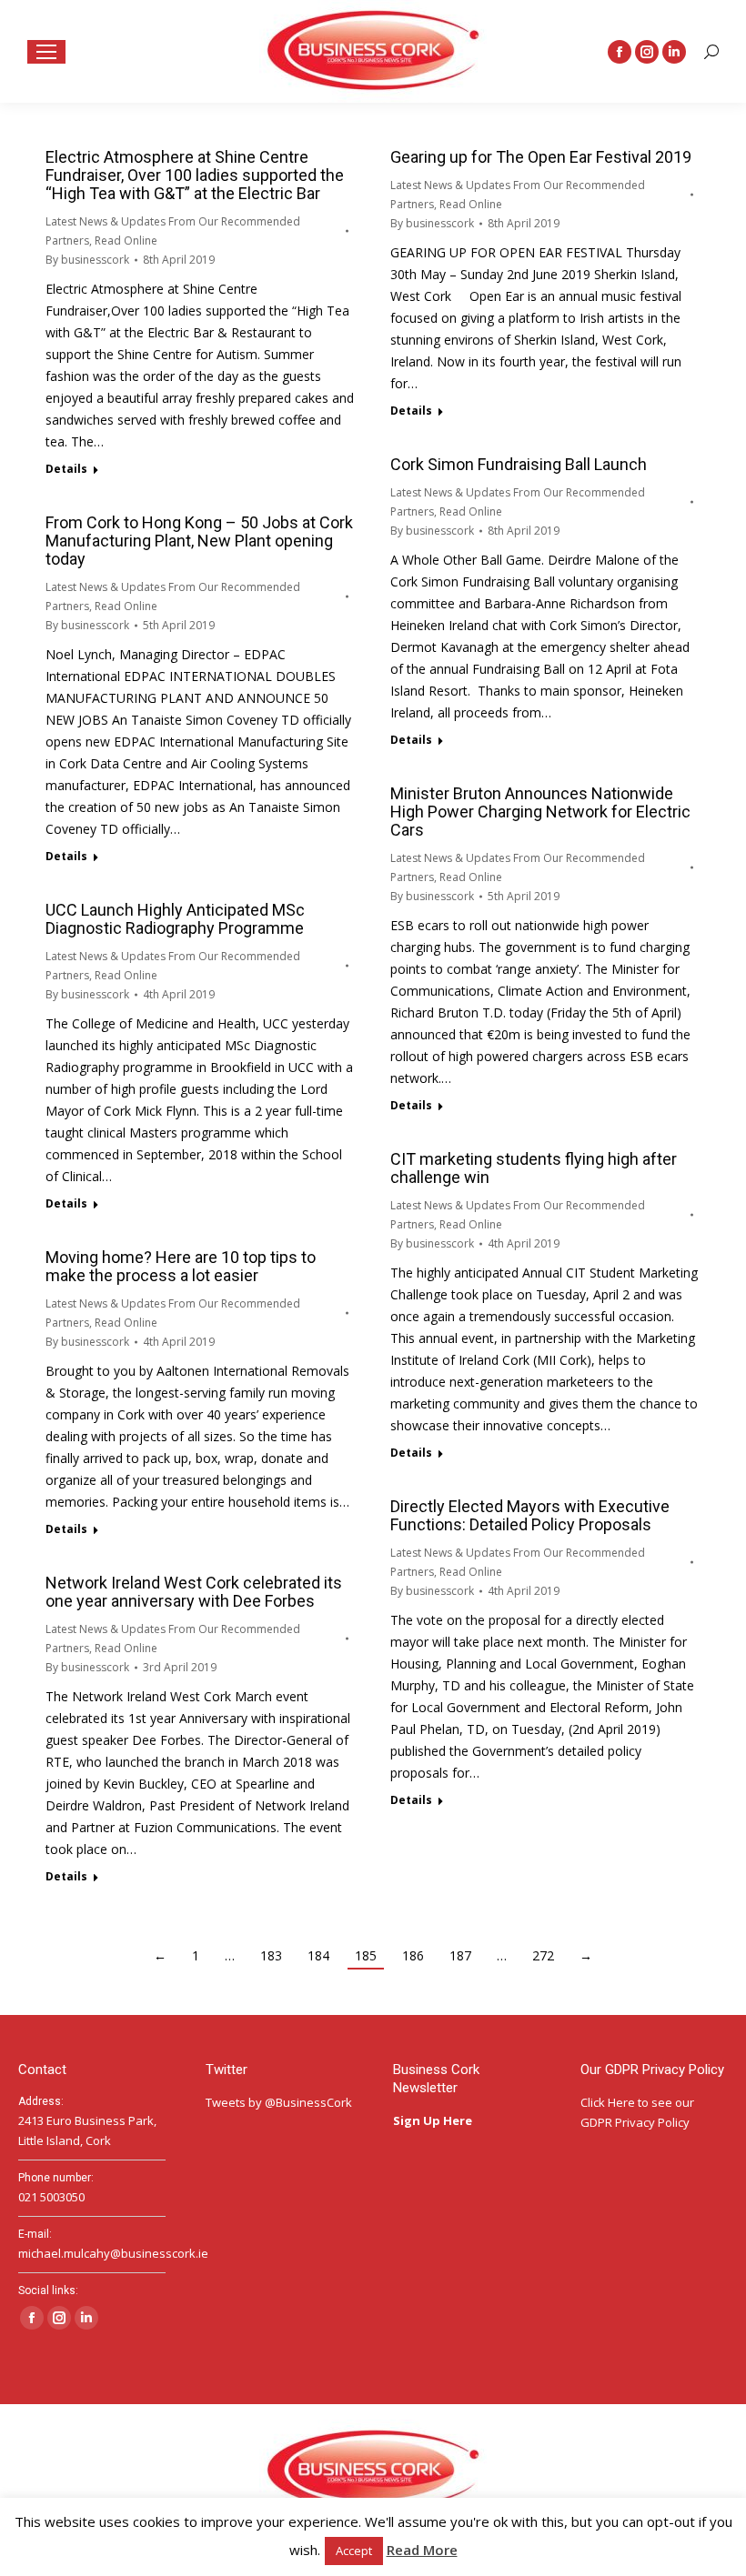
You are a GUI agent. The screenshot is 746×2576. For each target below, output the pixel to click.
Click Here (608, 2102)
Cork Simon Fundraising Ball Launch (519, 464)
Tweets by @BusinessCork (279, 2102)
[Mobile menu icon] (46, 52)
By (87, 260)
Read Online (126, 241)
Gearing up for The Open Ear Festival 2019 (541, 157)
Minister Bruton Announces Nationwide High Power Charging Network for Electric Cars (540, 812)
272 (543, 1955)
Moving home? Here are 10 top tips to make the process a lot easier (181, 1266)
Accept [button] (354, 2551)
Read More (422, 2550)
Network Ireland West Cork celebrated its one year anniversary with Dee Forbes (194, 1592)
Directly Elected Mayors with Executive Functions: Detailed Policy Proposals (530, 1515)
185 (366, 1955)
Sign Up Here (434, 2120)
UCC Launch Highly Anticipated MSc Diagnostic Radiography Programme (175, 919)
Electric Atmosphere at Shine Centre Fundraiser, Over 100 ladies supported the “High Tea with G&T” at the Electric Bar (195, 175)
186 (413, 1955)
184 (318, 1955)
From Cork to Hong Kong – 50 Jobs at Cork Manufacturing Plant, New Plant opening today (199, 541)
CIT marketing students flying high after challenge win (534, 1168)
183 (271, 1955)
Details (66, 469)
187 (460, 1955)
